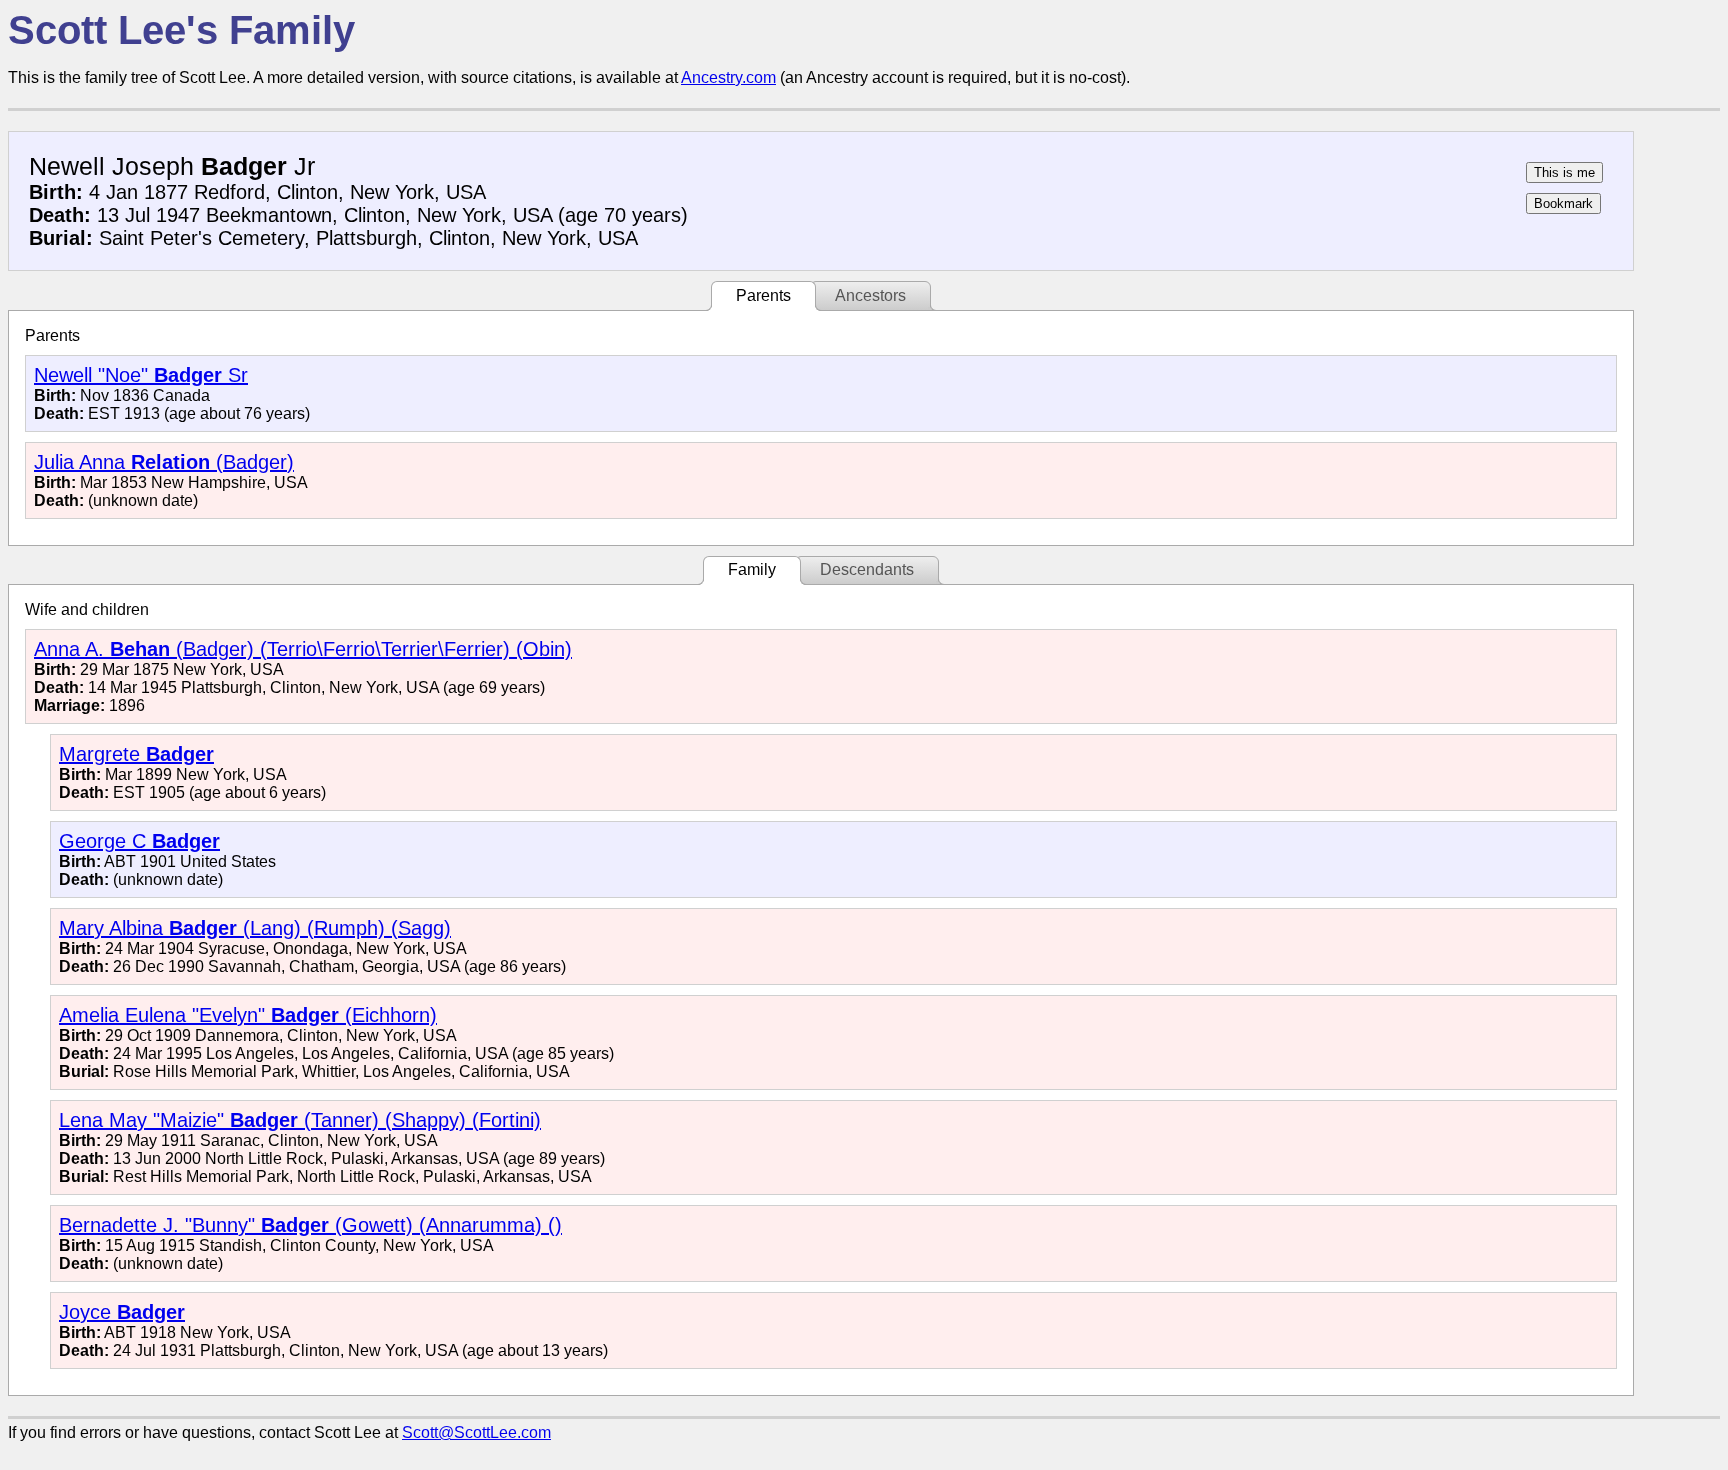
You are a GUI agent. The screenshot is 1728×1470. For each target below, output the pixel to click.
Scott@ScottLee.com (476, 1432)
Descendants (867, 569)
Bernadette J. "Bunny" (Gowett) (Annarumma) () (310, 1225)
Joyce (122, 1312)
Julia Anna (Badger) (164, 462)
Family (752, 569)
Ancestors (870, 295)
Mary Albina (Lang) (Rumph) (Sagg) (255, 928)
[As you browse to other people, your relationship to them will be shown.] (1564, 172)
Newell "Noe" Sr (141, 375)
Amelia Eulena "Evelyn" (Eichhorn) (248, 1015)
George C (139, 841)
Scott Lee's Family (181, 30)
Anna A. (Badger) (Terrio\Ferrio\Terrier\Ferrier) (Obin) (303, 649)
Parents (763, 295)
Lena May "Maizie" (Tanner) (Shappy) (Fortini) (300, 1120)
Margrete (136, 754)
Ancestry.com (728, 77)
